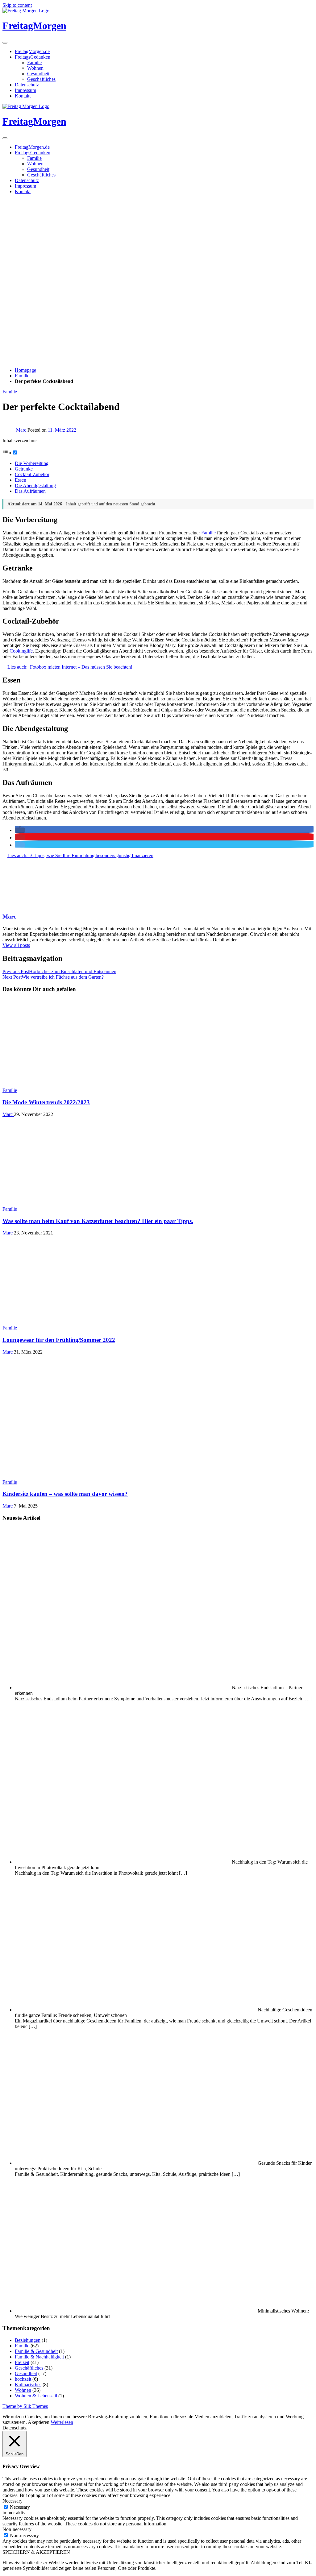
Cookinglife (21, 651)
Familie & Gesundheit (36, 2351)
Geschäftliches (41, 79)
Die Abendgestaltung (35, 485)
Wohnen (35, 68)
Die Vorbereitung (32, 463)
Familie (34, 62)
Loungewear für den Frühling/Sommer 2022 (59, 1340)
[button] (20, 830)
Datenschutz (27, 85)
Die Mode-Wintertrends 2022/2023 (46, 1102)
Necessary (20, 2507)
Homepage (25, 370)
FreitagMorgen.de (32, 51)
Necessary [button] (12, 2501)
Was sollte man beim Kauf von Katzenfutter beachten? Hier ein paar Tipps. (98, 1221)
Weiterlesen (62, 2422)
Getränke (24, 469)
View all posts (16, 945)
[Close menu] (5, 43)
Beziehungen (28, 2340)
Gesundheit (38, 74)
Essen (21, 480)
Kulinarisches (28, 2385)
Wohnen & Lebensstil (36, 2396)
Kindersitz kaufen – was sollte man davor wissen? (65, 1494)
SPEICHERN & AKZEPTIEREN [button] (36, 2552)
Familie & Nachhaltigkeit (39, 2357)
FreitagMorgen (34, 26)
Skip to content (17, 5)
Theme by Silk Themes (25, 2406)
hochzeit (23, 2379)
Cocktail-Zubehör (32, 474)
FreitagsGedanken (33, 57)
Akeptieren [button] (39, 2422)
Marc (22, 430)
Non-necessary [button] (17, 2529)
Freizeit (22, 2362)
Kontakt (23, 96)
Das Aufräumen (30, 491)
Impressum (25, 90)
